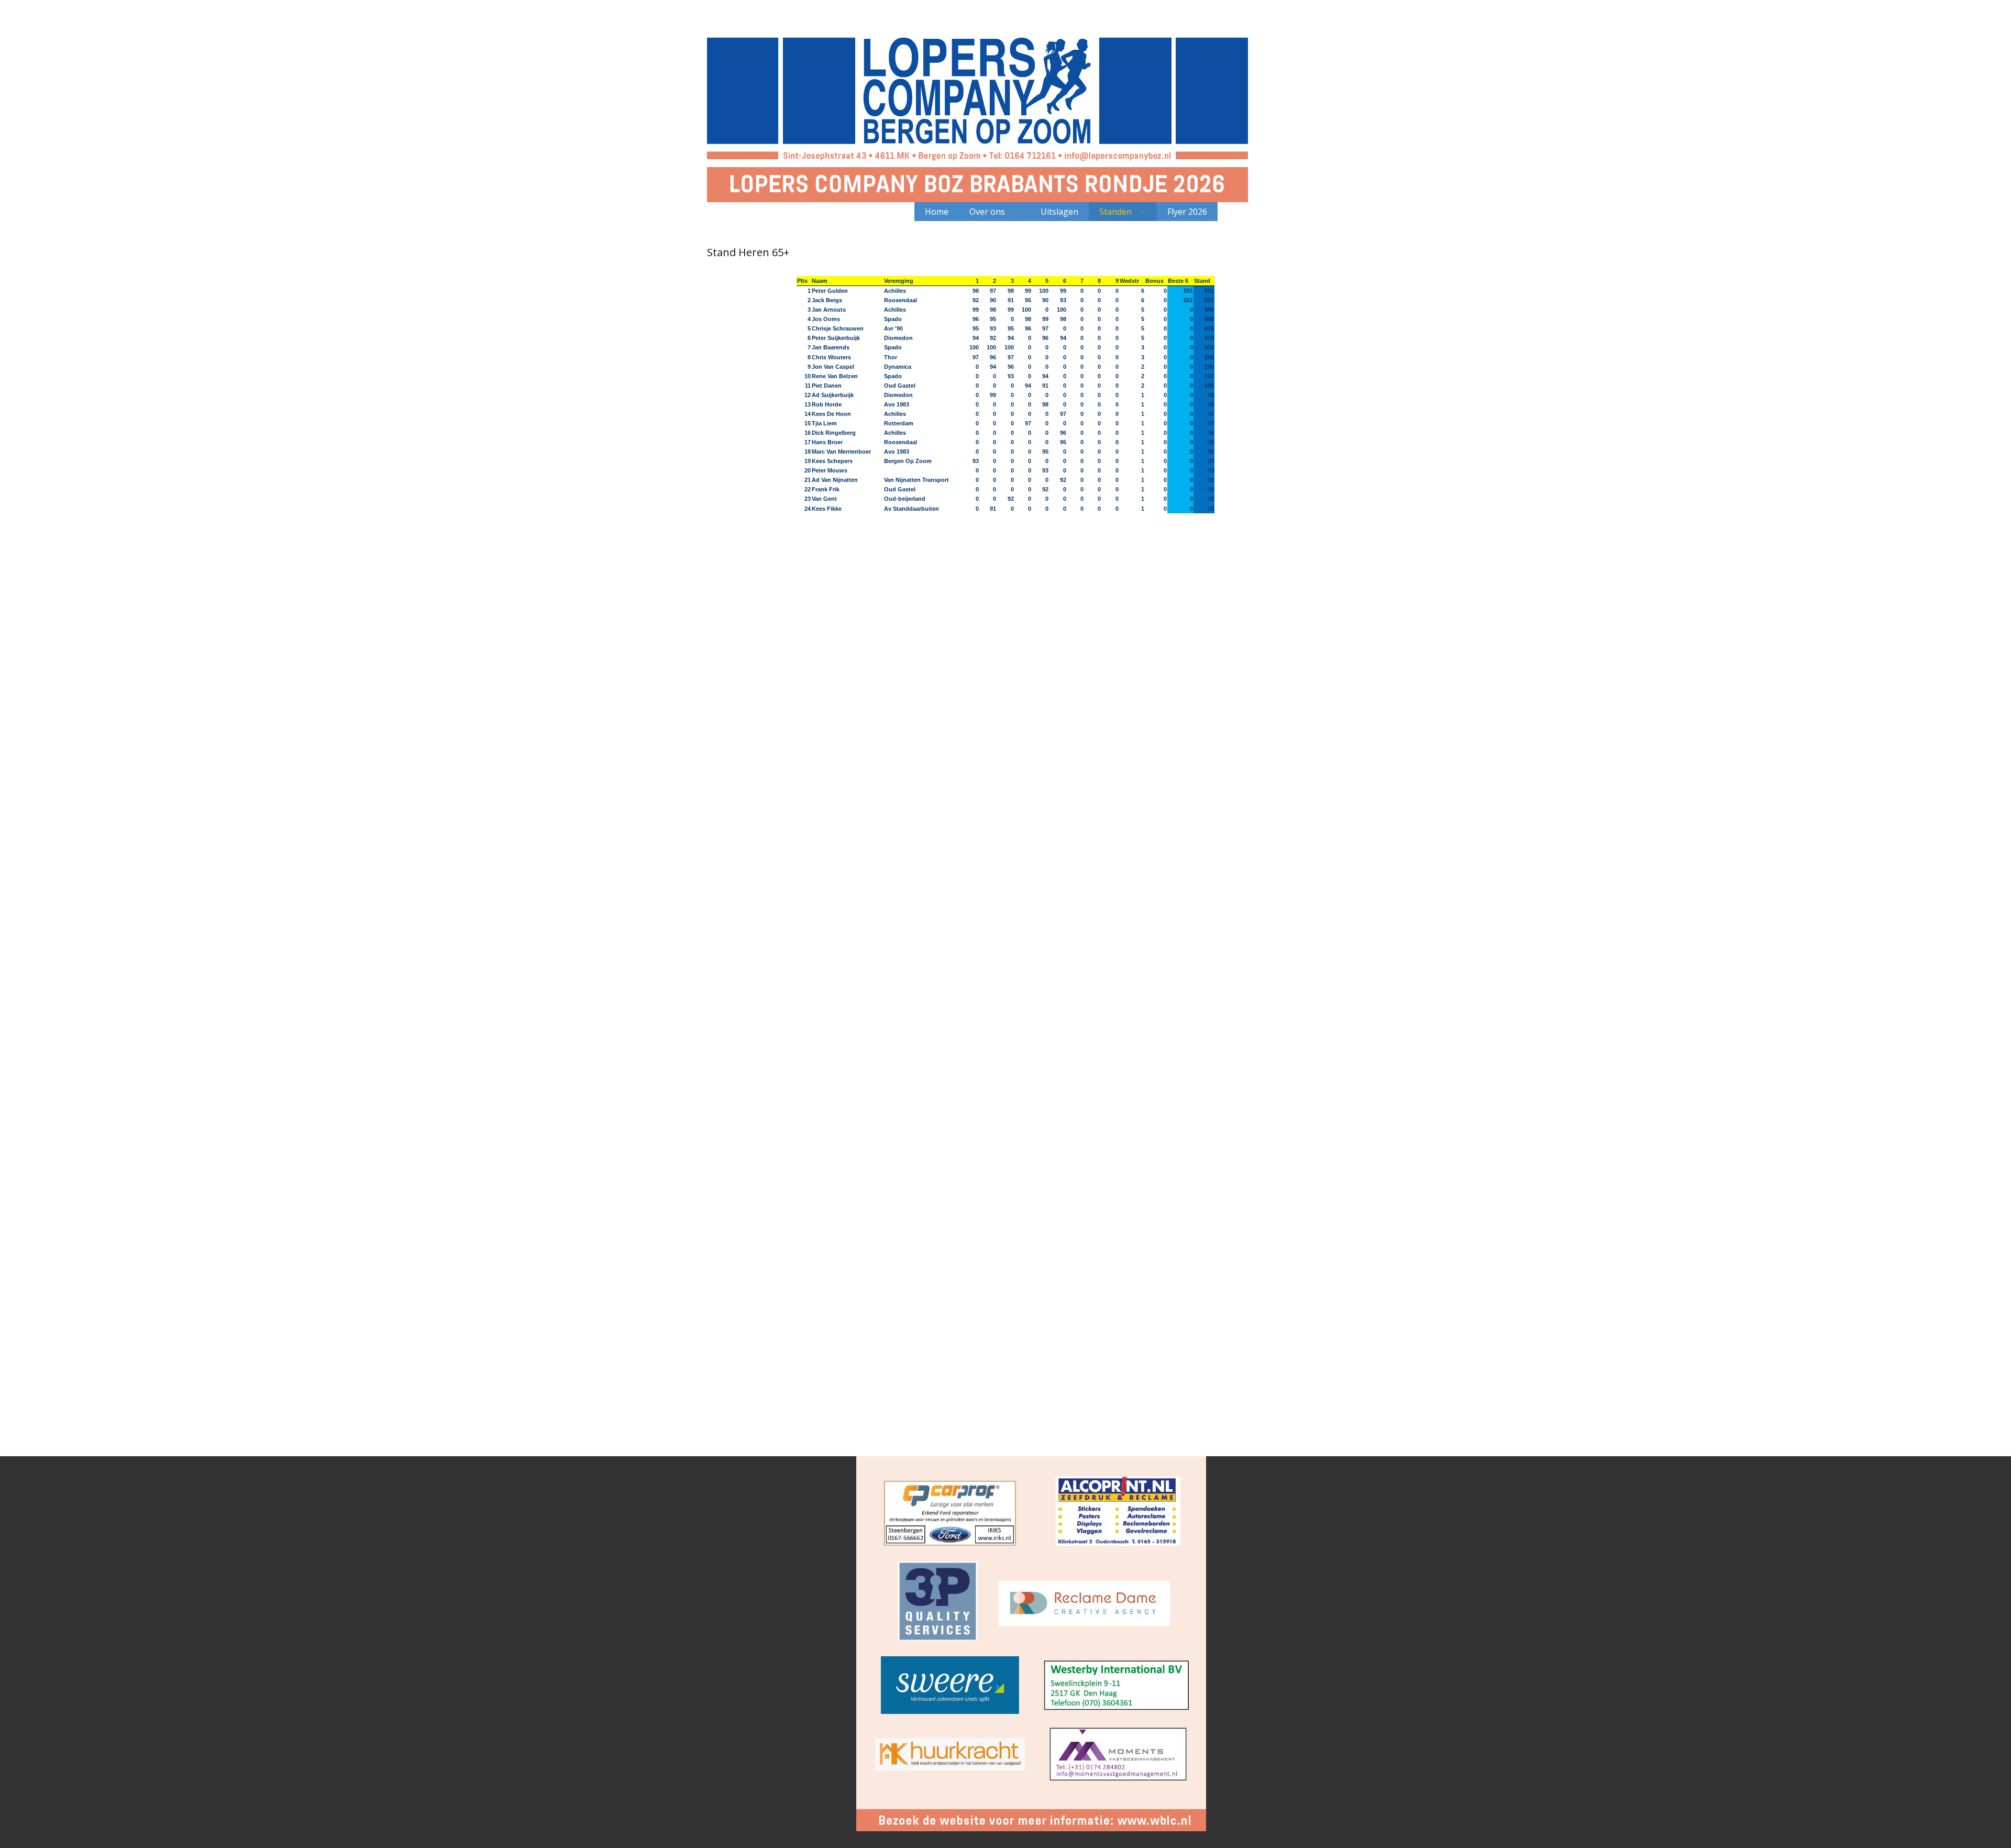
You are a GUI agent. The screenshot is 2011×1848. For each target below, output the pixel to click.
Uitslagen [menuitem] (1059, 212)
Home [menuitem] (937, 212)
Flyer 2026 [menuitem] (1187, 212)
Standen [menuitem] (1115, 212)
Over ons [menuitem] (987, 212)
